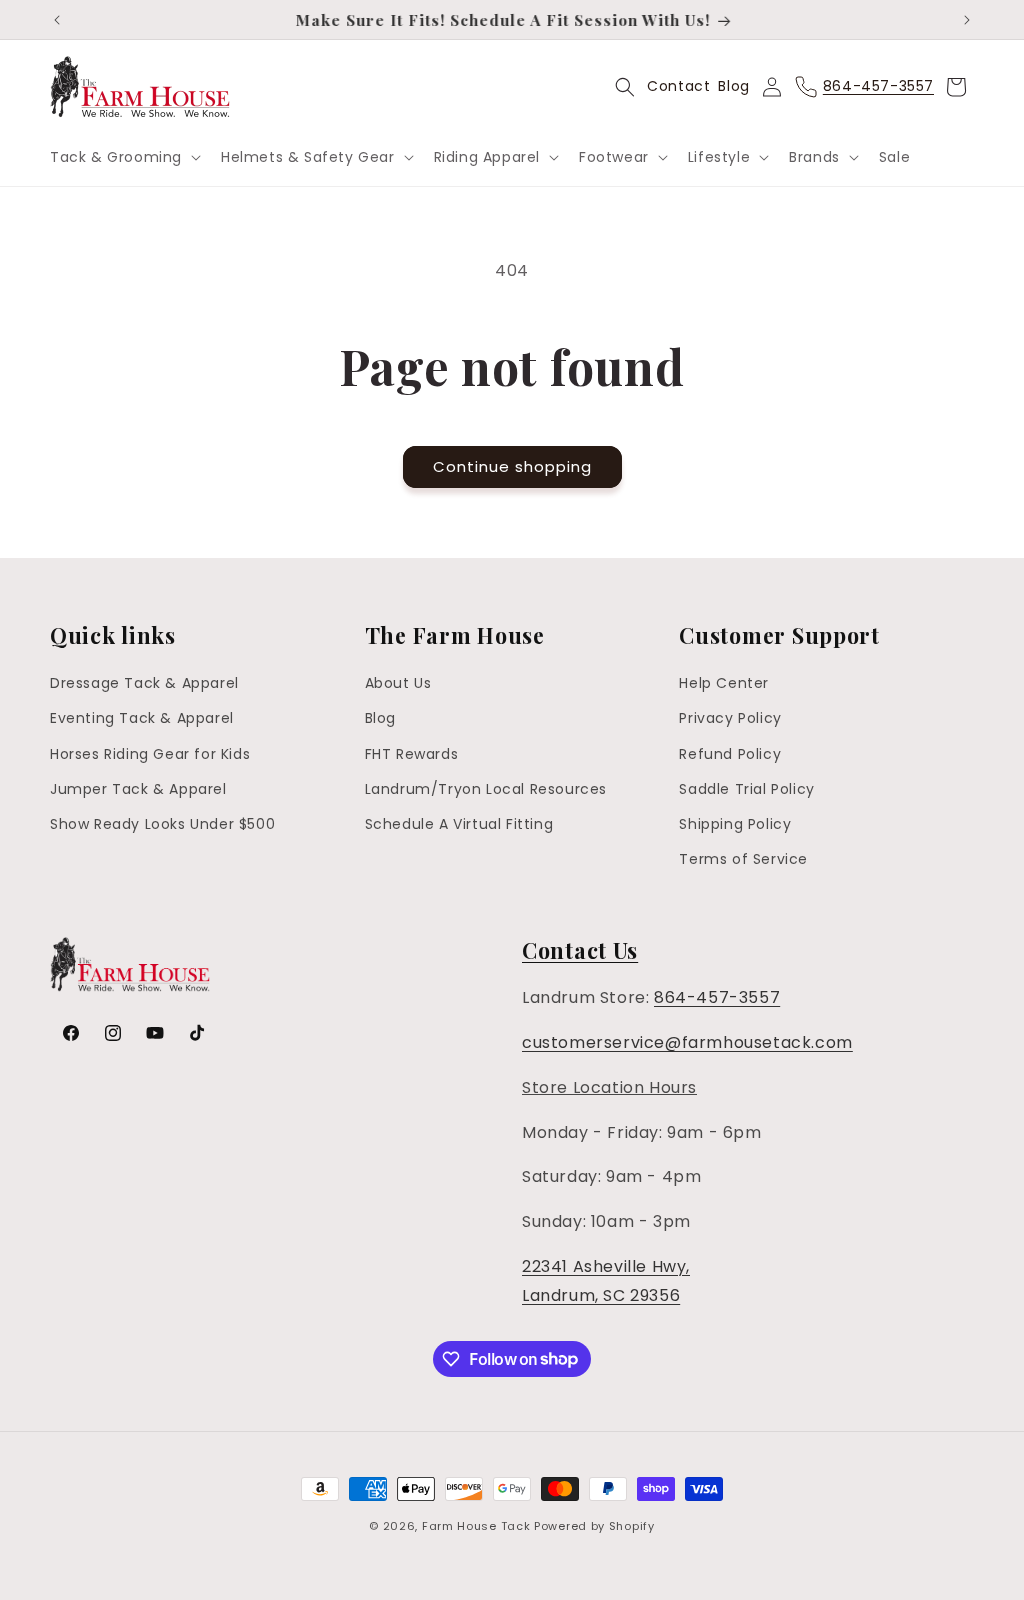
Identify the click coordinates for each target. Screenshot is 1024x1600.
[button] (123, 157)
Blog (733, 86)
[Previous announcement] (57, 20)
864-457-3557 (717, 997)
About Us (398, 683)
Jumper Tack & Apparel (138, 789)
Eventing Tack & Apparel (142, 718)
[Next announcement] (967, 20)
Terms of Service (743, 859)
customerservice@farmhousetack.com (687, 1042)
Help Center (724, 683)
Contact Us (580, 950)
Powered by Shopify (594, 1526)
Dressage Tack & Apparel (144, 683)
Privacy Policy (730, 718)
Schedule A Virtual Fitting (459, 824)
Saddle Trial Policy (746, 789)
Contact (678, 86)
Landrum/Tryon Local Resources (486, 789)
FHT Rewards (412, 754)
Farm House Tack (476, 1526)
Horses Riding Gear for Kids (150, 754)
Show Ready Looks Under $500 (162, 824)
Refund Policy (730, 754)
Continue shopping (512, 466)
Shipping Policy (735, 824)
